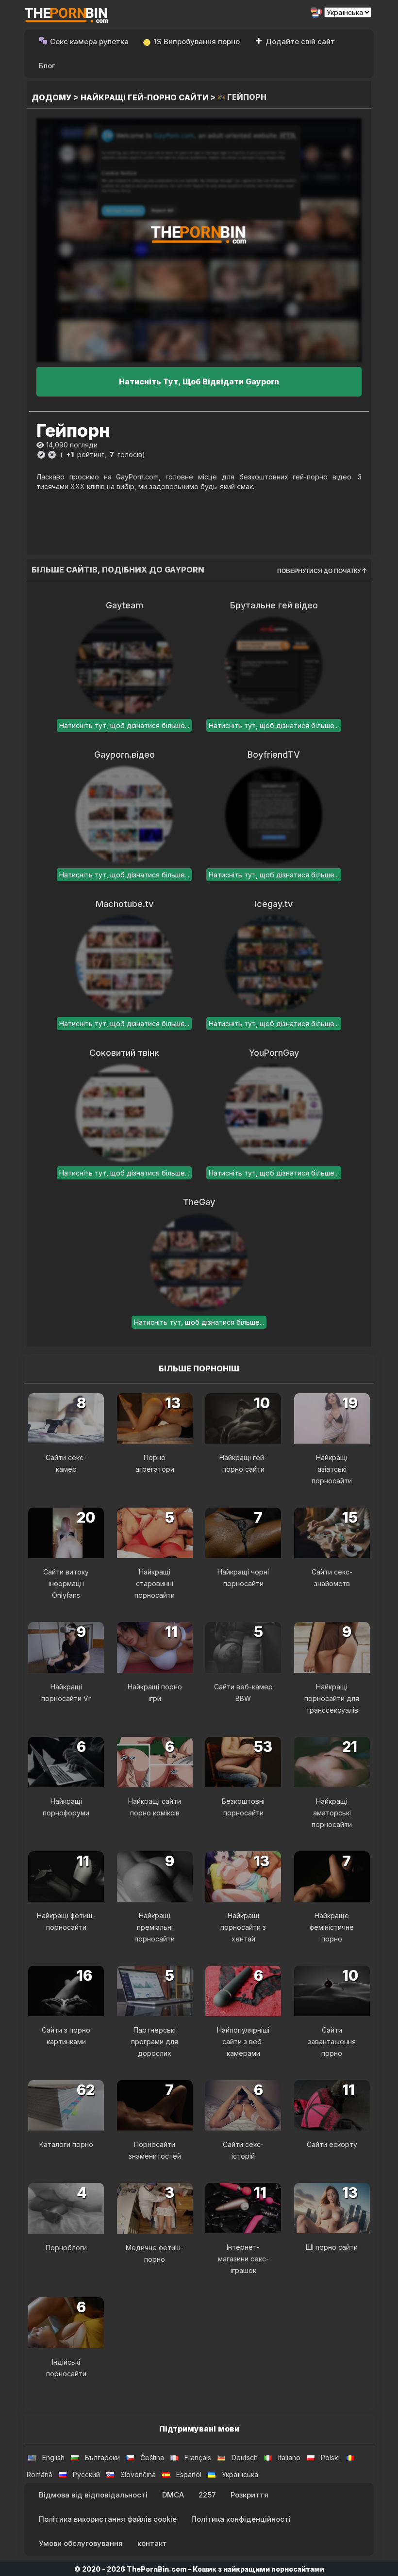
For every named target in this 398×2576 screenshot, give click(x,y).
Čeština (152, 2457)
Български (102, 2457)
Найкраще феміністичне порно (332, 1927)
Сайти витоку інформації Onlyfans (66, 1583)
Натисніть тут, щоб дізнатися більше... (124, 725)
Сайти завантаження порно (332, 2042)
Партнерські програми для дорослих (155, 2042)
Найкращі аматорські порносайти (332, 1813)
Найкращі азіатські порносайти (332, 1469)
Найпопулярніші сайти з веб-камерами (243, 2042)
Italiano (289, 2457)
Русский (86, 2474)
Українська (240, 2474)
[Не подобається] (52, 455)
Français (198, 2457)
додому (52, 97)
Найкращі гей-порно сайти (145, 97)
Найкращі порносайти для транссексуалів (332, 1698)
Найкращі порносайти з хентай (243, 1927)
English (53, 2457)
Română (40, 2474)
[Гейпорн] (199, 240)
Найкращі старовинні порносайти (155, 1583)
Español (189, 2474)
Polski (330, 2457)
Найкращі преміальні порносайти (155, 1927)
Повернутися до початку (320, 571)
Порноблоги (66, 2248)
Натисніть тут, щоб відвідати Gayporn (199, 382)
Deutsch (245, 2457)
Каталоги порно (66, 2144)
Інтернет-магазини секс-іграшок (243, 2259)
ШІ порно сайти (332, 2247)
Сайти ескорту (332, 2144)
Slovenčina (138, 2474)
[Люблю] (41, 455)
